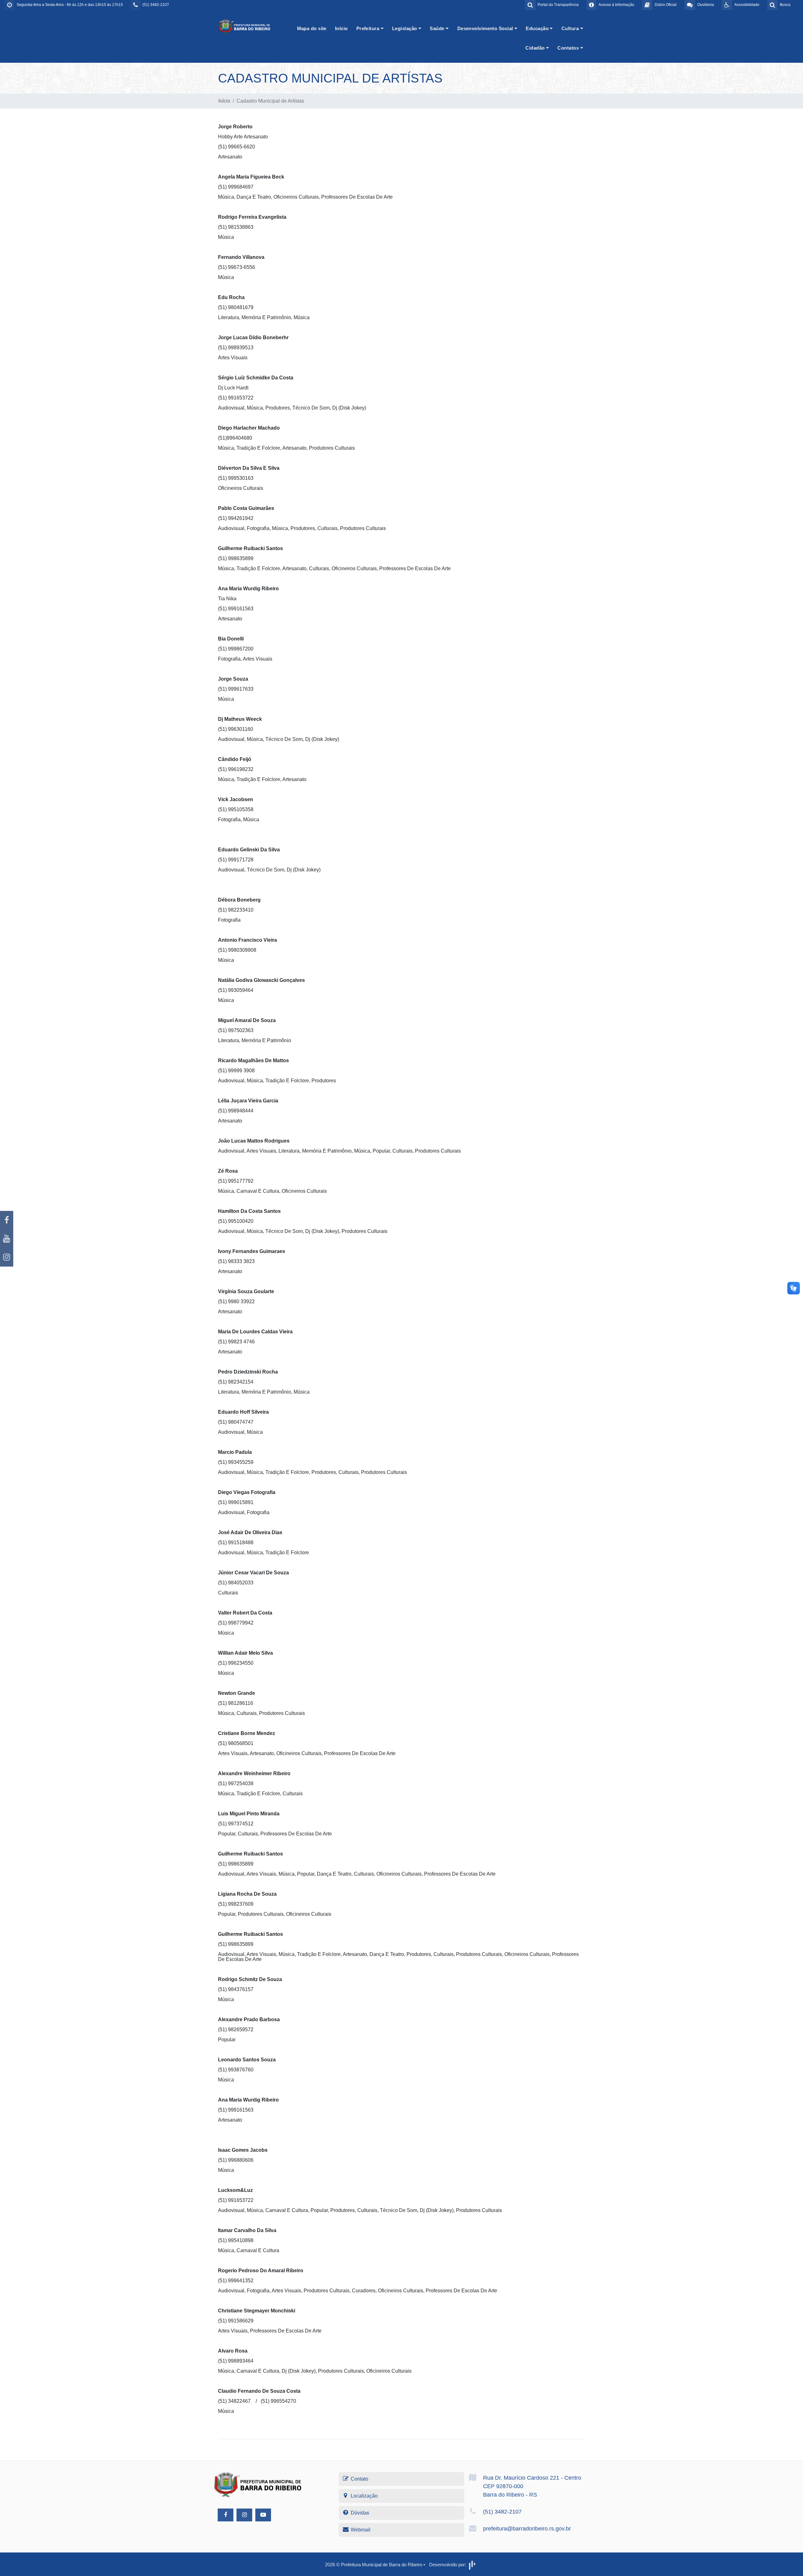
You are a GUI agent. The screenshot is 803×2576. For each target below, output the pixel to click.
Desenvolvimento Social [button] (486, 28)
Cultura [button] (571, 28)
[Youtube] (7, 1239)
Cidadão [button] (536, 48)
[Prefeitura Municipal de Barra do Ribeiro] (245, 27)
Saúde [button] (438, 28)
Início (341, 28)
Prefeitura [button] (369, 28)
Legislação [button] (405, 28)
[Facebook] (7, 1220)
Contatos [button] (569, 48)
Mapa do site (312, 28)
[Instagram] (7, 1257)
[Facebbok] (226, 2515)
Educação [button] (538, 28)
